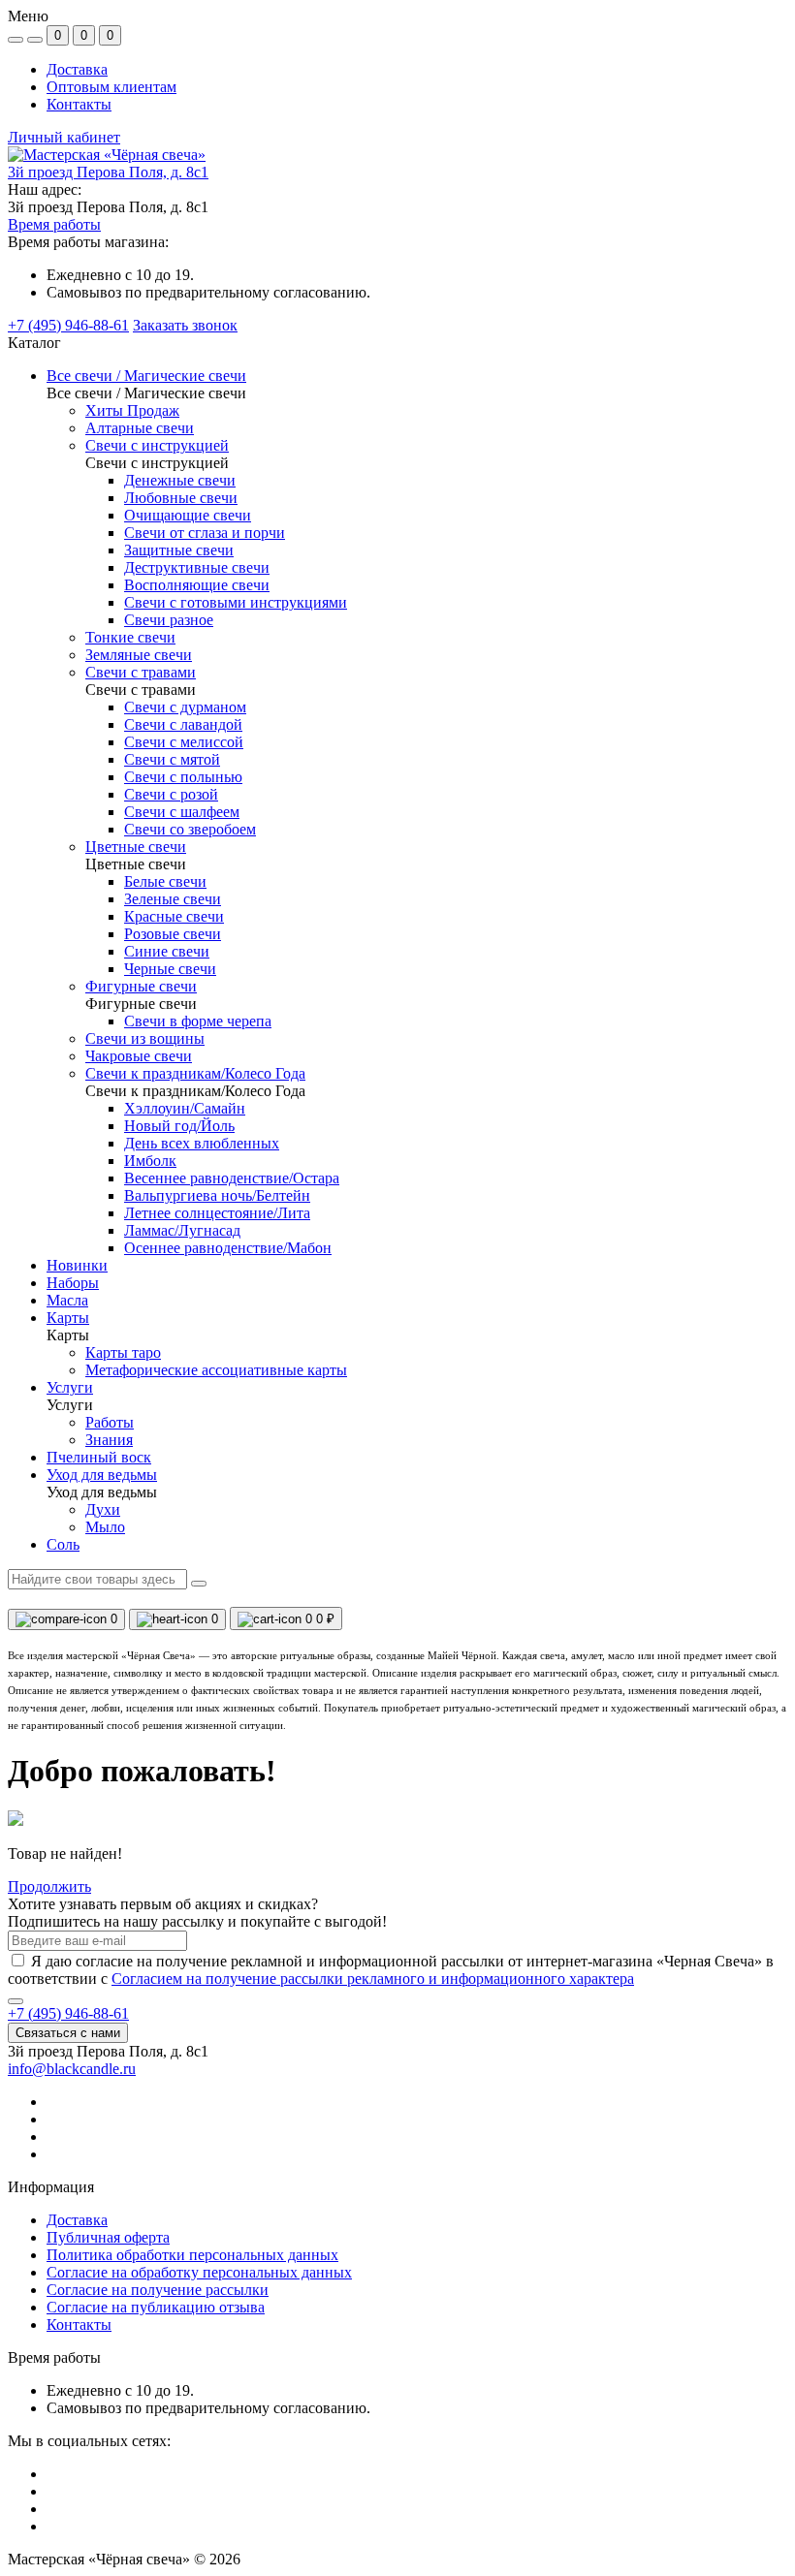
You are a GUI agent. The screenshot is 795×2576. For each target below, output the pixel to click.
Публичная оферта (108, 2237)
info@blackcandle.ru (72, 2069)
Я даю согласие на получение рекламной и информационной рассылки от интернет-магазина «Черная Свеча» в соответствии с (391, 1970)
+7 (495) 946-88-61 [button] (68, 2013)
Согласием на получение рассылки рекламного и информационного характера (373, 1979)
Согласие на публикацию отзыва (156, 2307)
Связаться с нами (68, 2033)
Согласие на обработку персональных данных (199, 2272)
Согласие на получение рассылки (158, 2290)
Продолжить (49, 1886)
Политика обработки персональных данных (192, 2255)
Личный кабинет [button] (64, 137)
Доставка (77, 69)
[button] (108, 172)
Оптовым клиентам (111, 87)
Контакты (79, 104)
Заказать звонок (185, 325)
